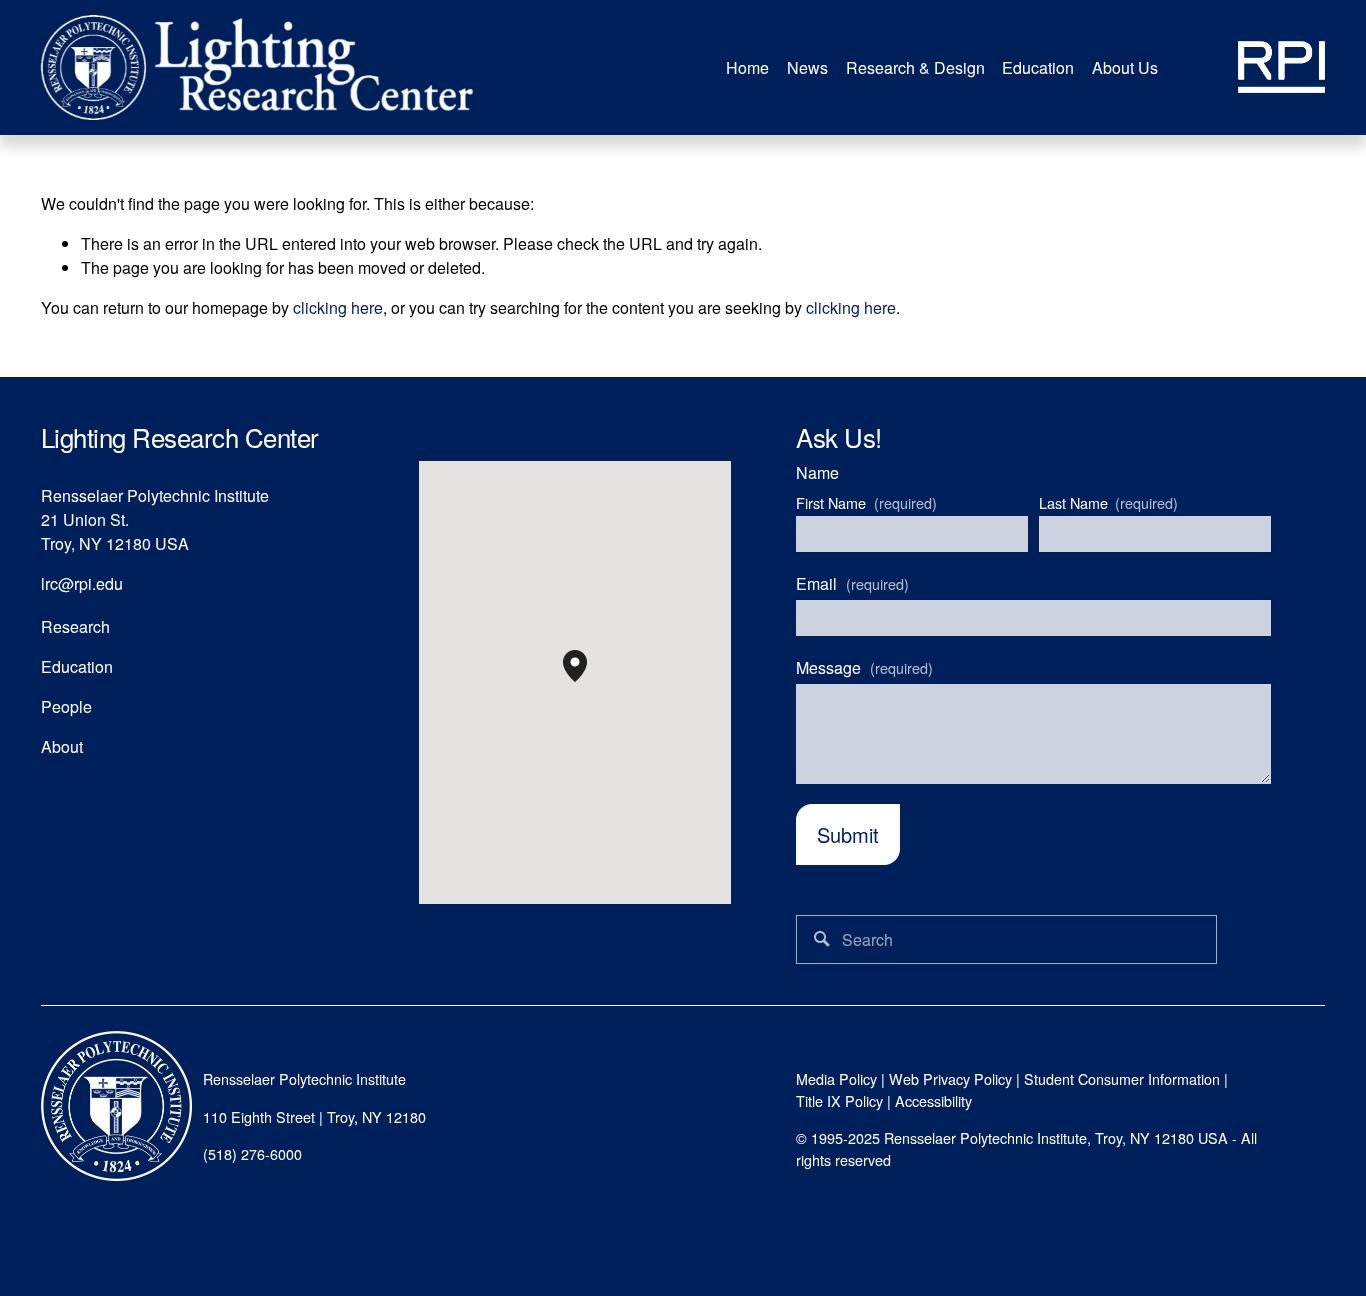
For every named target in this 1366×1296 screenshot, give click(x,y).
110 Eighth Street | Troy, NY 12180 (314, 1117)
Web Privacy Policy (950, 1079)
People (66, 706)
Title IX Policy (839, 1101)
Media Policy (836, 1079)
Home (747, 67)
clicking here (338, 307)
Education (77, 666)
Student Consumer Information (1122, 1079)
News (807, 67)
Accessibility (933, 1101)
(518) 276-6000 (252, 1154)
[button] (587, 682)
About (62, 746)
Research (75, 626)
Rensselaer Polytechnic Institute (304, 1079)
